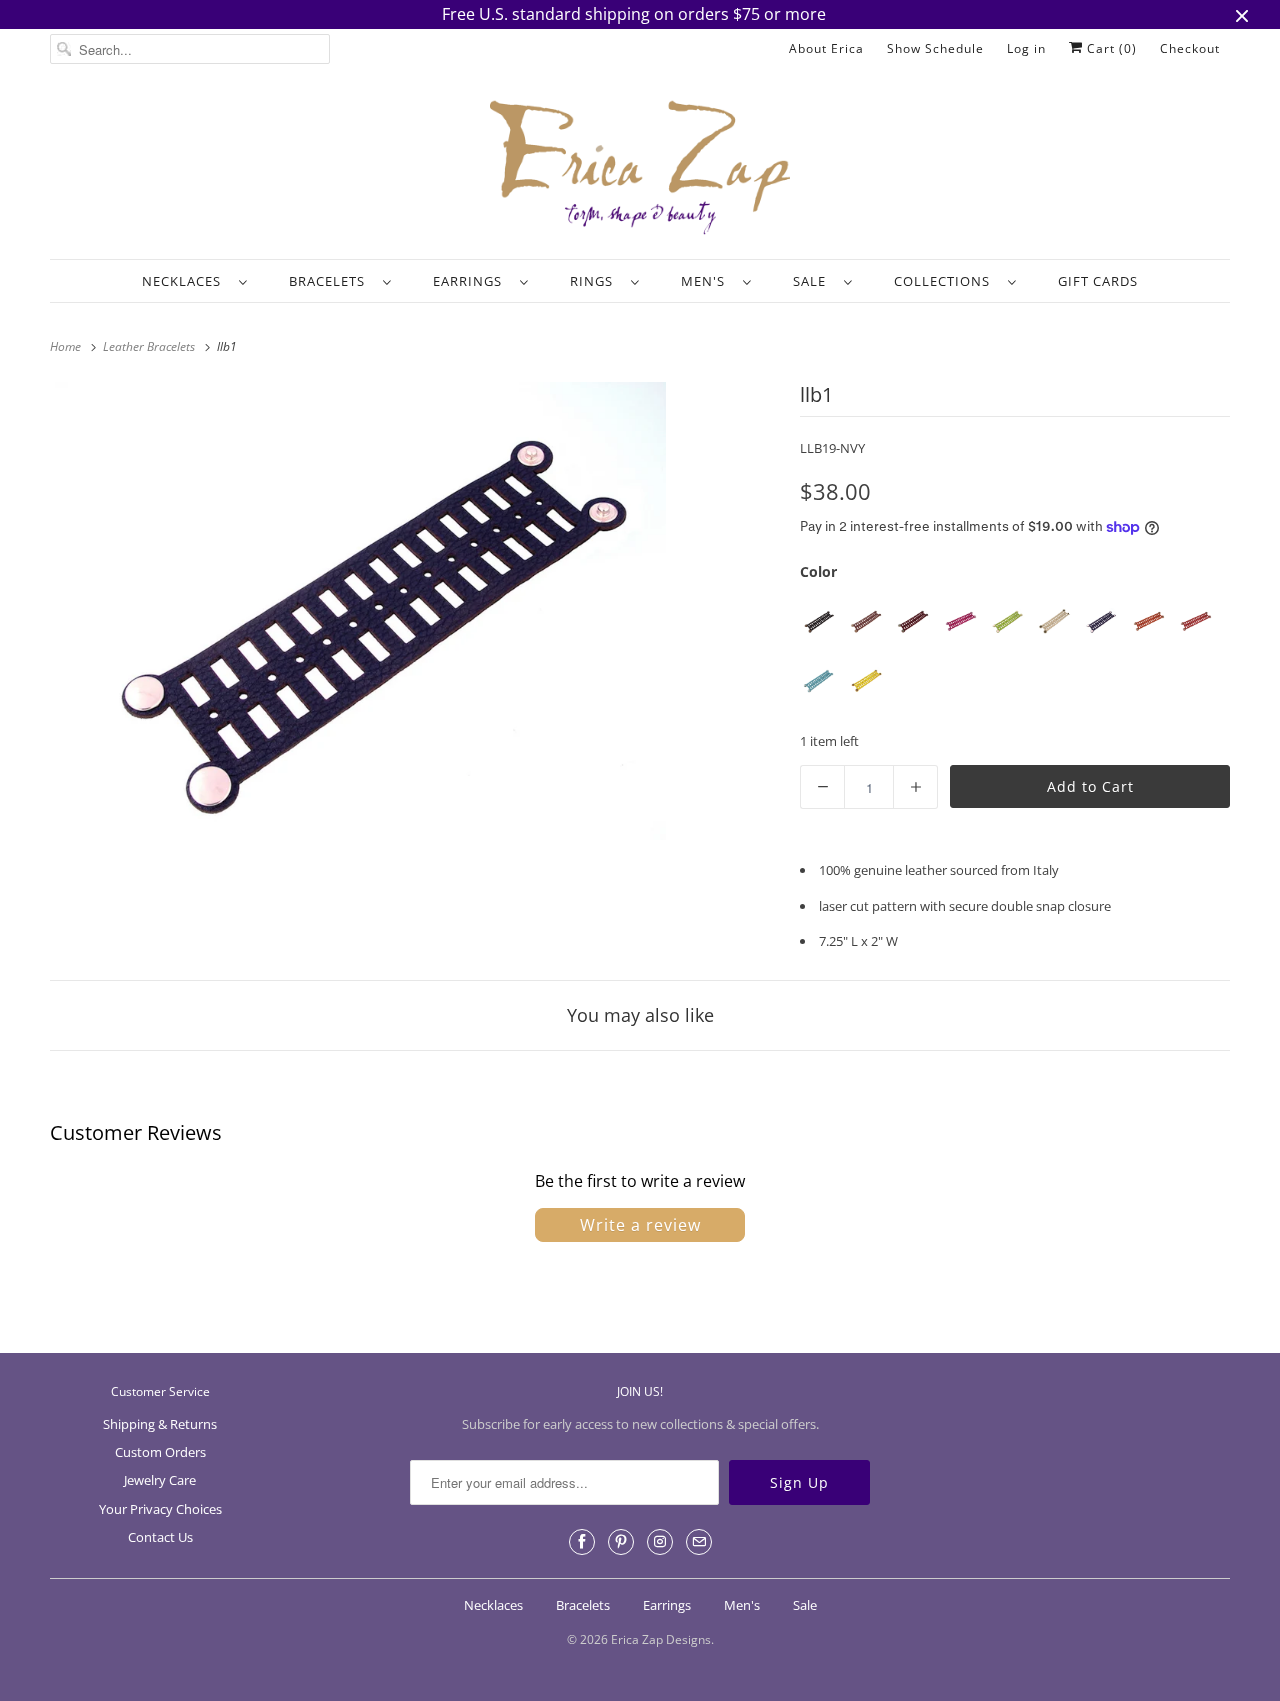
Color (818, 571)
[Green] (1006, 621)
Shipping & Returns (160, 1424)
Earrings (471, 281)
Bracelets (331, 281)
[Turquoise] (818, 680)
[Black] (818, 621)
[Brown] (865, 621)
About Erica (826, 48)
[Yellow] (865, 680)
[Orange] (1147, 621)
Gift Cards (1098, 281)
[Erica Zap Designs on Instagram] (660, 1542)
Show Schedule (935, 48)
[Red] (1194, 621)
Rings (595, 281)
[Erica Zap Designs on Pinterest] (621, 1542)
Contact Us (160, 1537)
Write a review (640, 1225)
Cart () (1110, 48)
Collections (946, 281)
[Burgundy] (912, 621)
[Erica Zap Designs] (640, 169)
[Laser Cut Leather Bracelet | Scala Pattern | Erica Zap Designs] (360, 611)
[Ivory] (1053, 621)
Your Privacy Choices (160, 1509)
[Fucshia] (959, 621)
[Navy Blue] (1100, 621)
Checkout (1190, 48)
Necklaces (185, 281)
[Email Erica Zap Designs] (699, 1542)
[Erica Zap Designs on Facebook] (582, 1542)
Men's (707, 281)
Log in (1026, 48)
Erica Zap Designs (661, 1639)
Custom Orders (160, 1452)
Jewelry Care (160, 1480)
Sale (813, 281)
